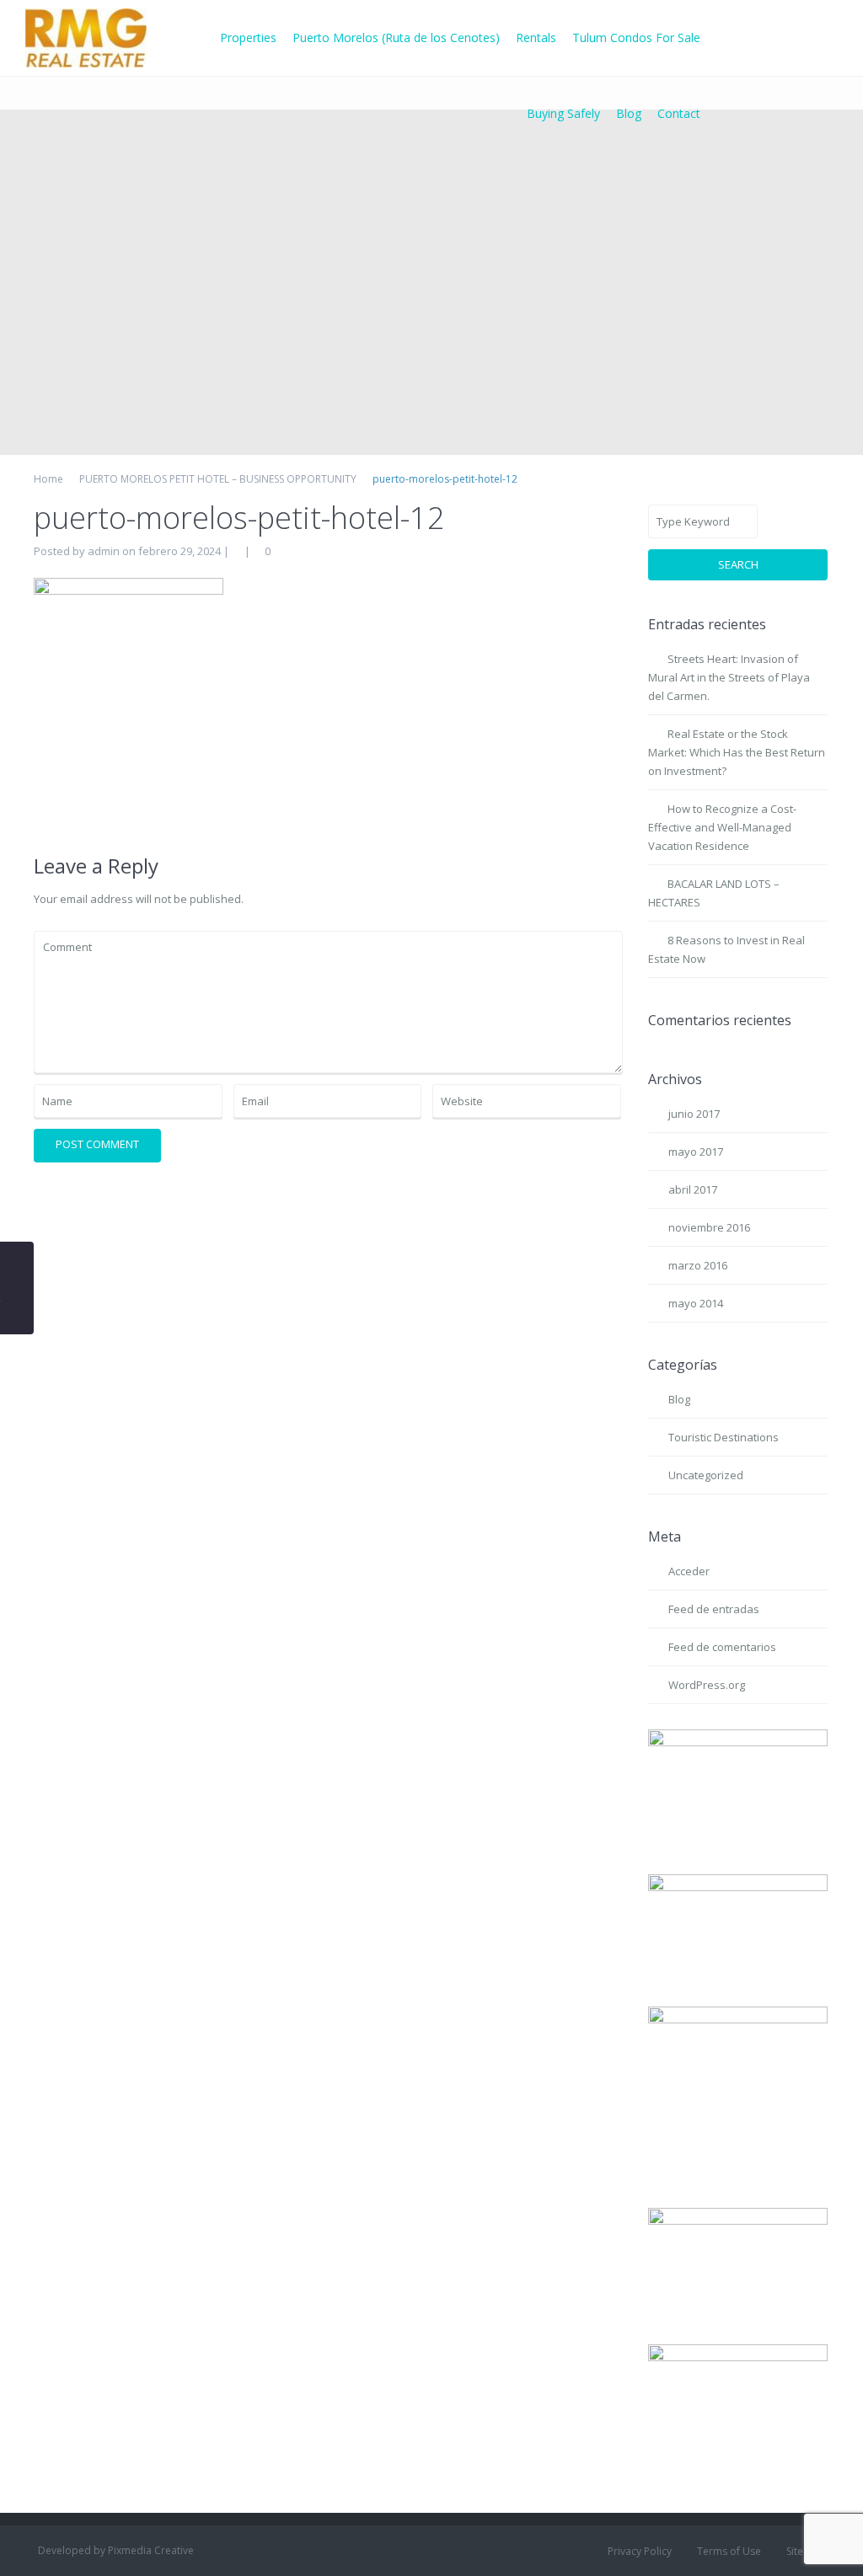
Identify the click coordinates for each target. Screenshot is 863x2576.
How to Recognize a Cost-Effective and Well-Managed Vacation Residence (722, 827)
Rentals (536, 37)
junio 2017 (694, 1114)
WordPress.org (707, 1685)
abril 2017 (693, 1189)
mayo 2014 (696, 1303)
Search (738, 564)
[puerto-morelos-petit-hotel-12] (129, 703)
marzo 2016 (698, 1265)
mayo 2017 (696, 1152)
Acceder (689, 1571)
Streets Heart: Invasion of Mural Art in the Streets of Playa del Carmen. (729, 677)
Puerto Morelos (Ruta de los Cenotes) (396, 37)
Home (48, 479)
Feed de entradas (714, 1609)
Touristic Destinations (724, 1437)
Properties (248, 37)
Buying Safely (563, 113)
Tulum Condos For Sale (636, 37)
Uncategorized (706, 1475)
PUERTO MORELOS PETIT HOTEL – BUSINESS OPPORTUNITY (218, 479)
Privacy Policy (640, 2551)
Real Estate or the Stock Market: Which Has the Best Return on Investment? (737, 752)
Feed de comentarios (722, 1647)
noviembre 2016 (709, 1227)
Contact (679, 113)
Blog (629, 113)
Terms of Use (729, 2551)
